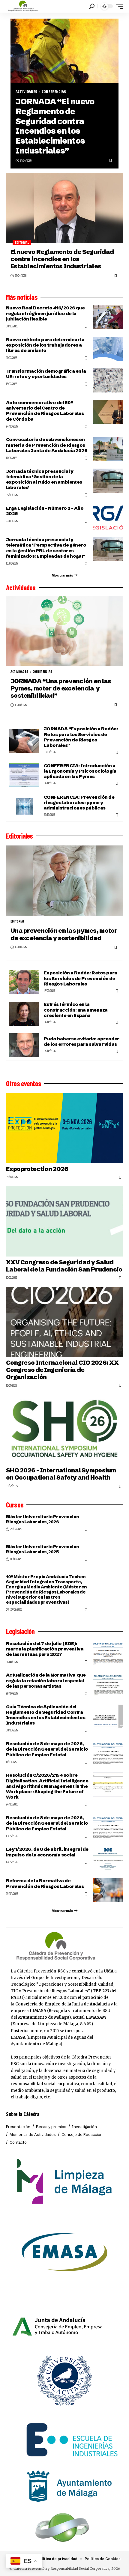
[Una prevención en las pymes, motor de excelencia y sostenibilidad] (64, 881)
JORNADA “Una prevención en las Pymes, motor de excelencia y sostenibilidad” (61, 688)
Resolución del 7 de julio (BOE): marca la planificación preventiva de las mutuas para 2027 (45, 1649)
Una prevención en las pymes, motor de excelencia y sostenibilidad (64, 934)
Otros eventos (24, 1084)
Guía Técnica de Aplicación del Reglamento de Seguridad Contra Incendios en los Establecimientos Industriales (46, 1715)
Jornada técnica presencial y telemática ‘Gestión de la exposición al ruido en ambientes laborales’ (44, 479)
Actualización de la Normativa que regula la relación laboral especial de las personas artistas (46, 1680)
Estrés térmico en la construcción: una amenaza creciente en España (76, 1010)
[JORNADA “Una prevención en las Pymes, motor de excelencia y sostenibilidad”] (64, 631)
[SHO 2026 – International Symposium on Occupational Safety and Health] (64, 1430)
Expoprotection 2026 (37, 1169)
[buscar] (92, 6)
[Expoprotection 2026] (64, 1128)
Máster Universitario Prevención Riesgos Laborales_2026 (43, 1519)
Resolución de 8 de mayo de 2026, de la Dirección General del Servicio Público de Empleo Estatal (47, 1749)
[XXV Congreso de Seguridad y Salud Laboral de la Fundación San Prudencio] (64, 1221)
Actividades (26, 92)
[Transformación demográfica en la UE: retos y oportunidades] (108, 380)
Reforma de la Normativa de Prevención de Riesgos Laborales (45, 1883)
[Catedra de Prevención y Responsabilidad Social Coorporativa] (23, 6)
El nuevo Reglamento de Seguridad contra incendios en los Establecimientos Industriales (62, 259)
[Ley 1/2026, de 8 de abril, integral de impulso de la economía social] (108, 1859)
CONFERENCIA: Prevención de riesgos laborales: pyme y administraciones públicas (79, 802)
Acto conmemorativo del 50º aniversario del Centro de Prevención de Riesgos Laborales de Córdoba (45, 411)
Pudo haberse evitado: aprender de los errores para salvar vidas (82, 1041)
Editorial (22, 243)
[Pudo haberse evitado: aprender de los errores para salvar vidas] (24, 1045)
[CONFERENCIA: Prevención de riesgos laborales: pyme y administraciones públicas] (24, 806)
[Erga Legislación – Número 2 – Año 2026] (108, 517)
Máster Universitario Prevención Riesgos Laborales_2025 (43, 1549)
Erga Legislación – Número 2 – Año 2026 (45, 511)
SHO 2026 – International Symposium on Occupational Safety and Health (61, 1474)
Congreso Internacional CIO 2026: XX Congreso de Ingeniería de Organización (62, 1370)
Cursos (15, 1505)
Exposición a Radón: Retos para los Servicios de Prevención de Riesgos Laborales (81, 978)
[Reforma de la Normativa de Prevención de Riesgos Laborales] (108, 1890)
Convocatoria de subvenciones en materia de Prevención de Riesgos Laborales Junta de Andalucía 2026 (47, 445)
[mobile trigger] (118, 6)
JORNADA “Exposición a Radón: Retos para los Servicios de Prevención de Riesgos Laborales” (81, 737)
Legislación (20, 1631)
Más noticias (22, 297)
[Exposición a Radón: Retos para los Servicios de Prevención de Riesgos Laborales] (24, 982)
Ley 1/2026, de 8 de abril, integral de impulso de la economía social (47, 1852)
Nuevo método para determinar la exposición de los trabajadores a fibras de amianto (45, 345)
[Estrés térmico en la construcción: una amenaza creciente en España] (24, 1014)
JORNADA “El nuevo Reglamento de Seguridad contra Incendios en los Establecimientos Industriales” (55, 126)
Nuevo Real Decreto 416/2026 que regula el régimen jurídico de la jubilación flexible (45, 313)
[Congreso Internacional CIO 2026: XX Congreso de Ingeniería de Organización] (64, 1322)
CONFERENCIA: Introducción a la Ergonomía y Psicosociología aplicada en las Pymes (80, 771)
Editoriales (19, 836)
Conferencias (54, 92)
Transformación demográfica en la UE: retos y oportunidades (46, 374)
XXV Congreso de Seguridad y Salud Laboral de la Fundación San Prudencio (64, 1266)
